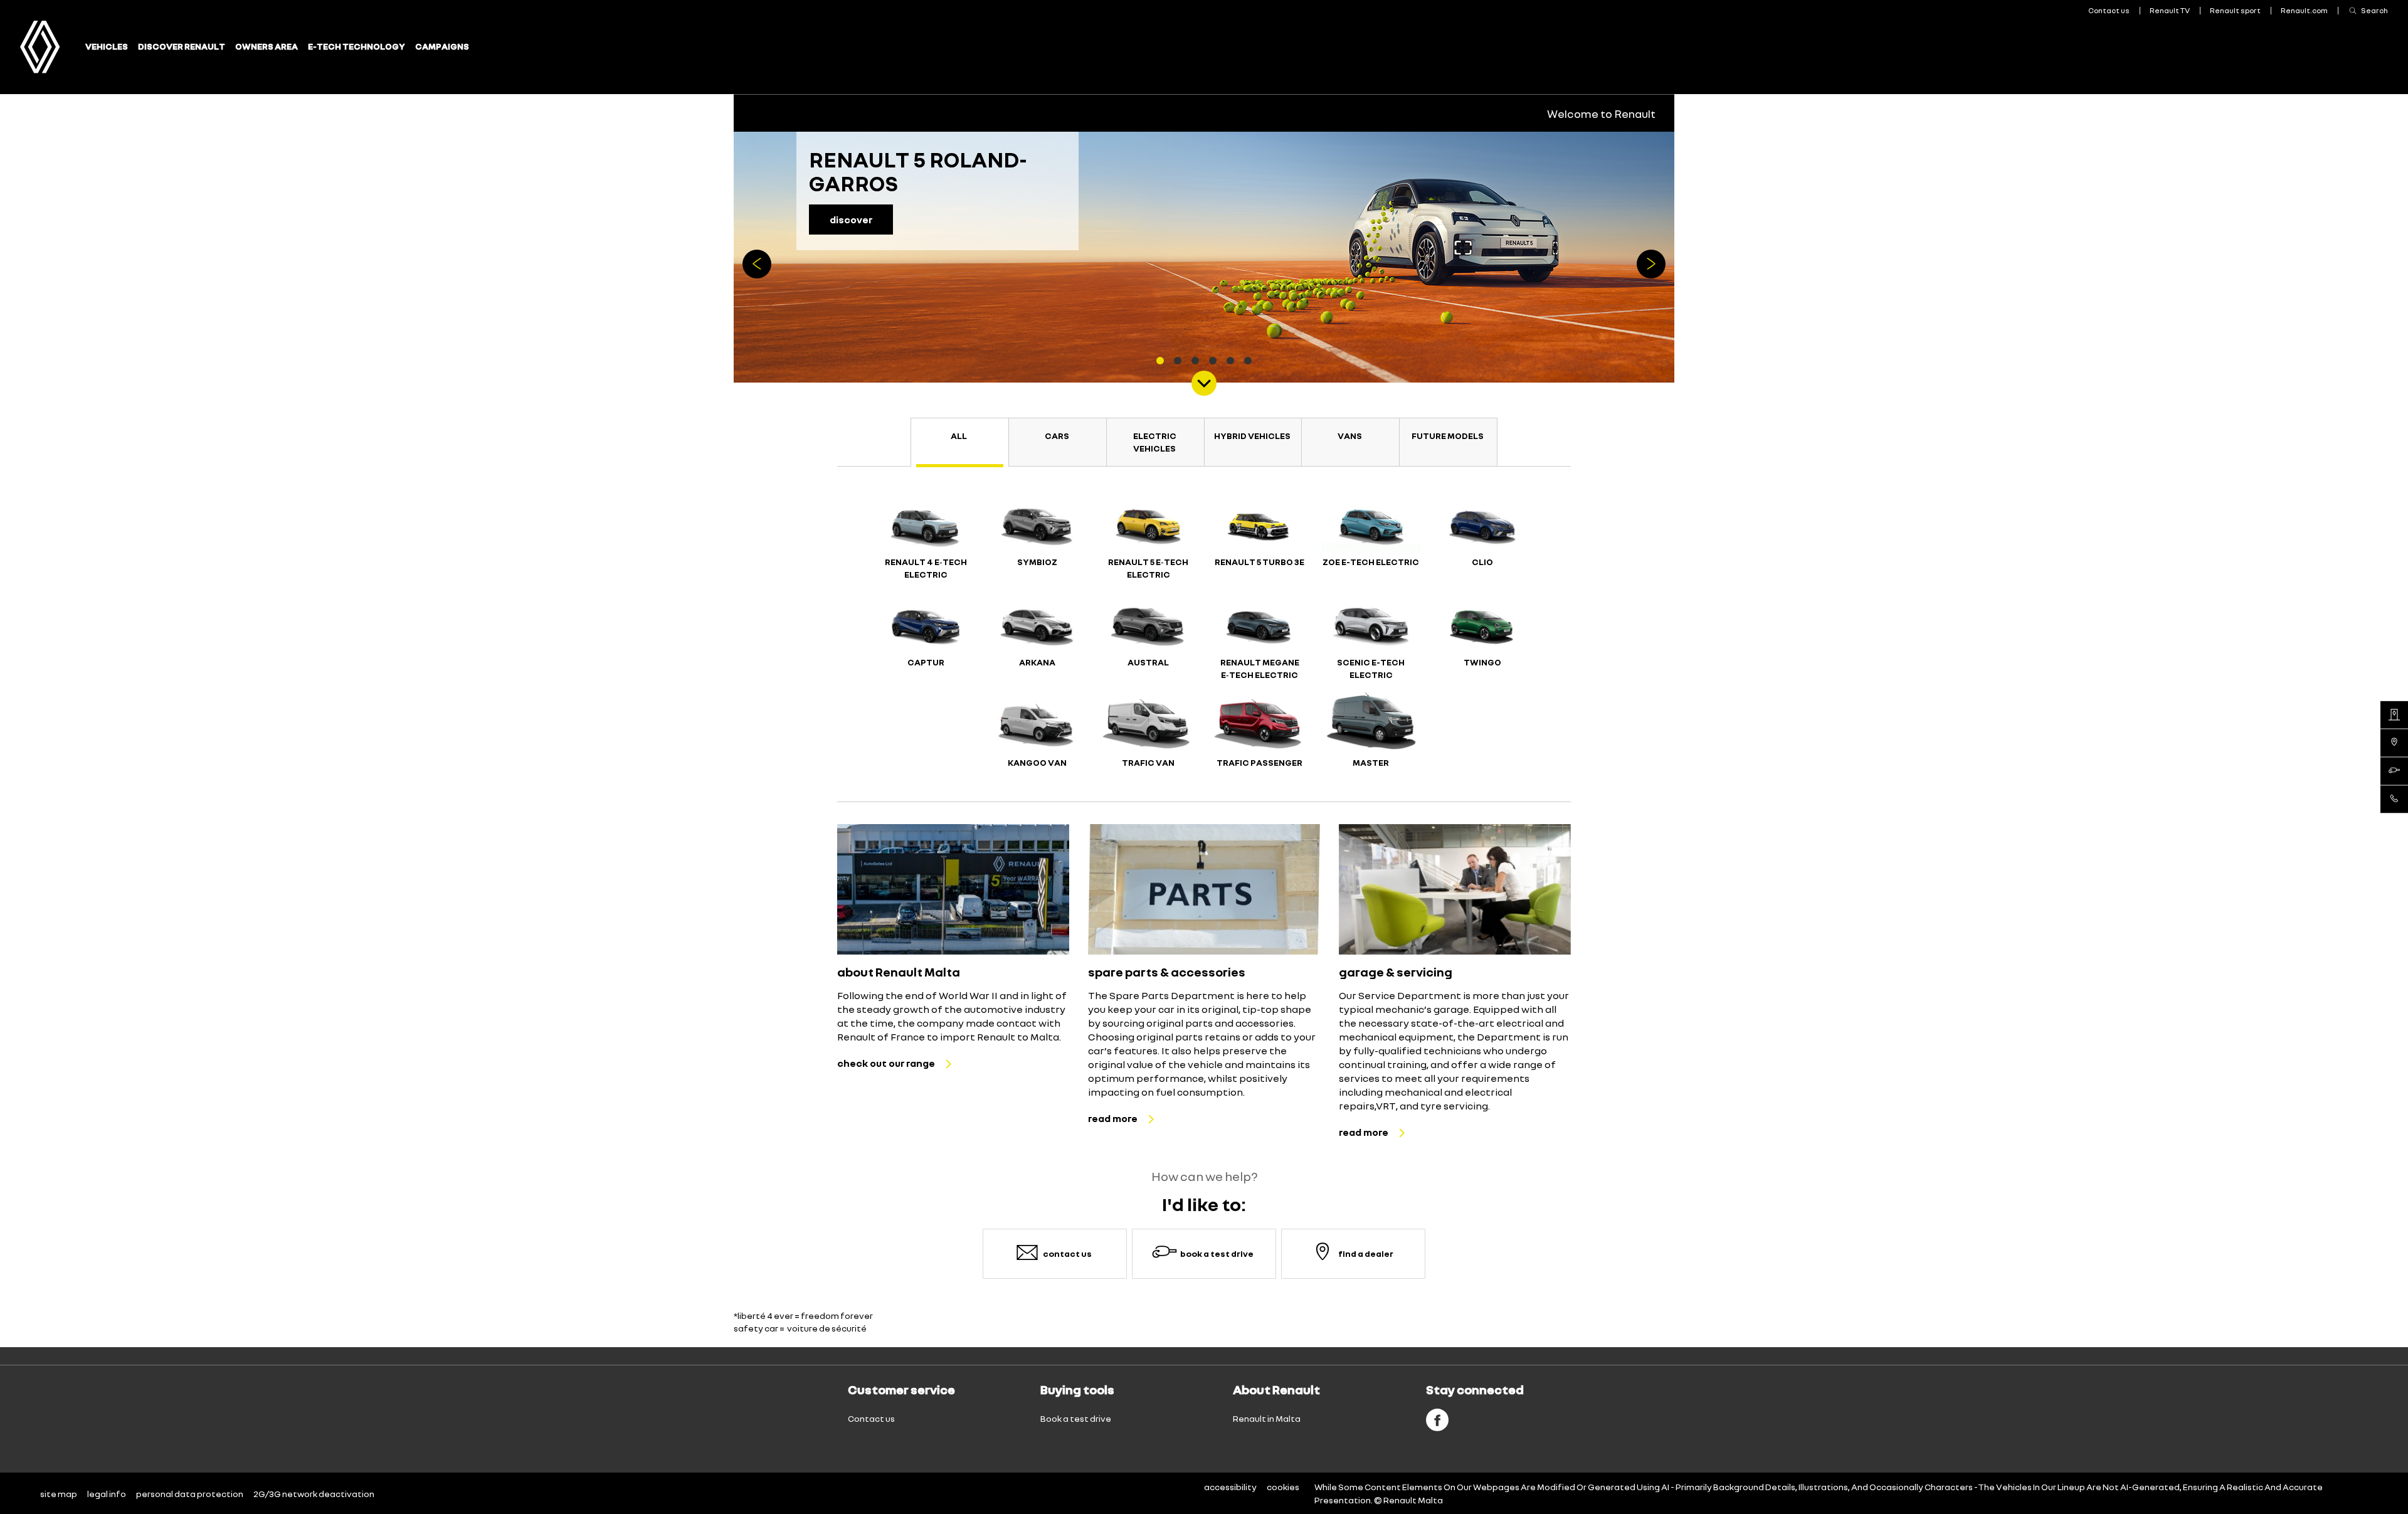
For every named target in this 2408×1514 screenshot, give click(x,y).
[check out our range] (953, 889)
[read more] (1204, 889)
